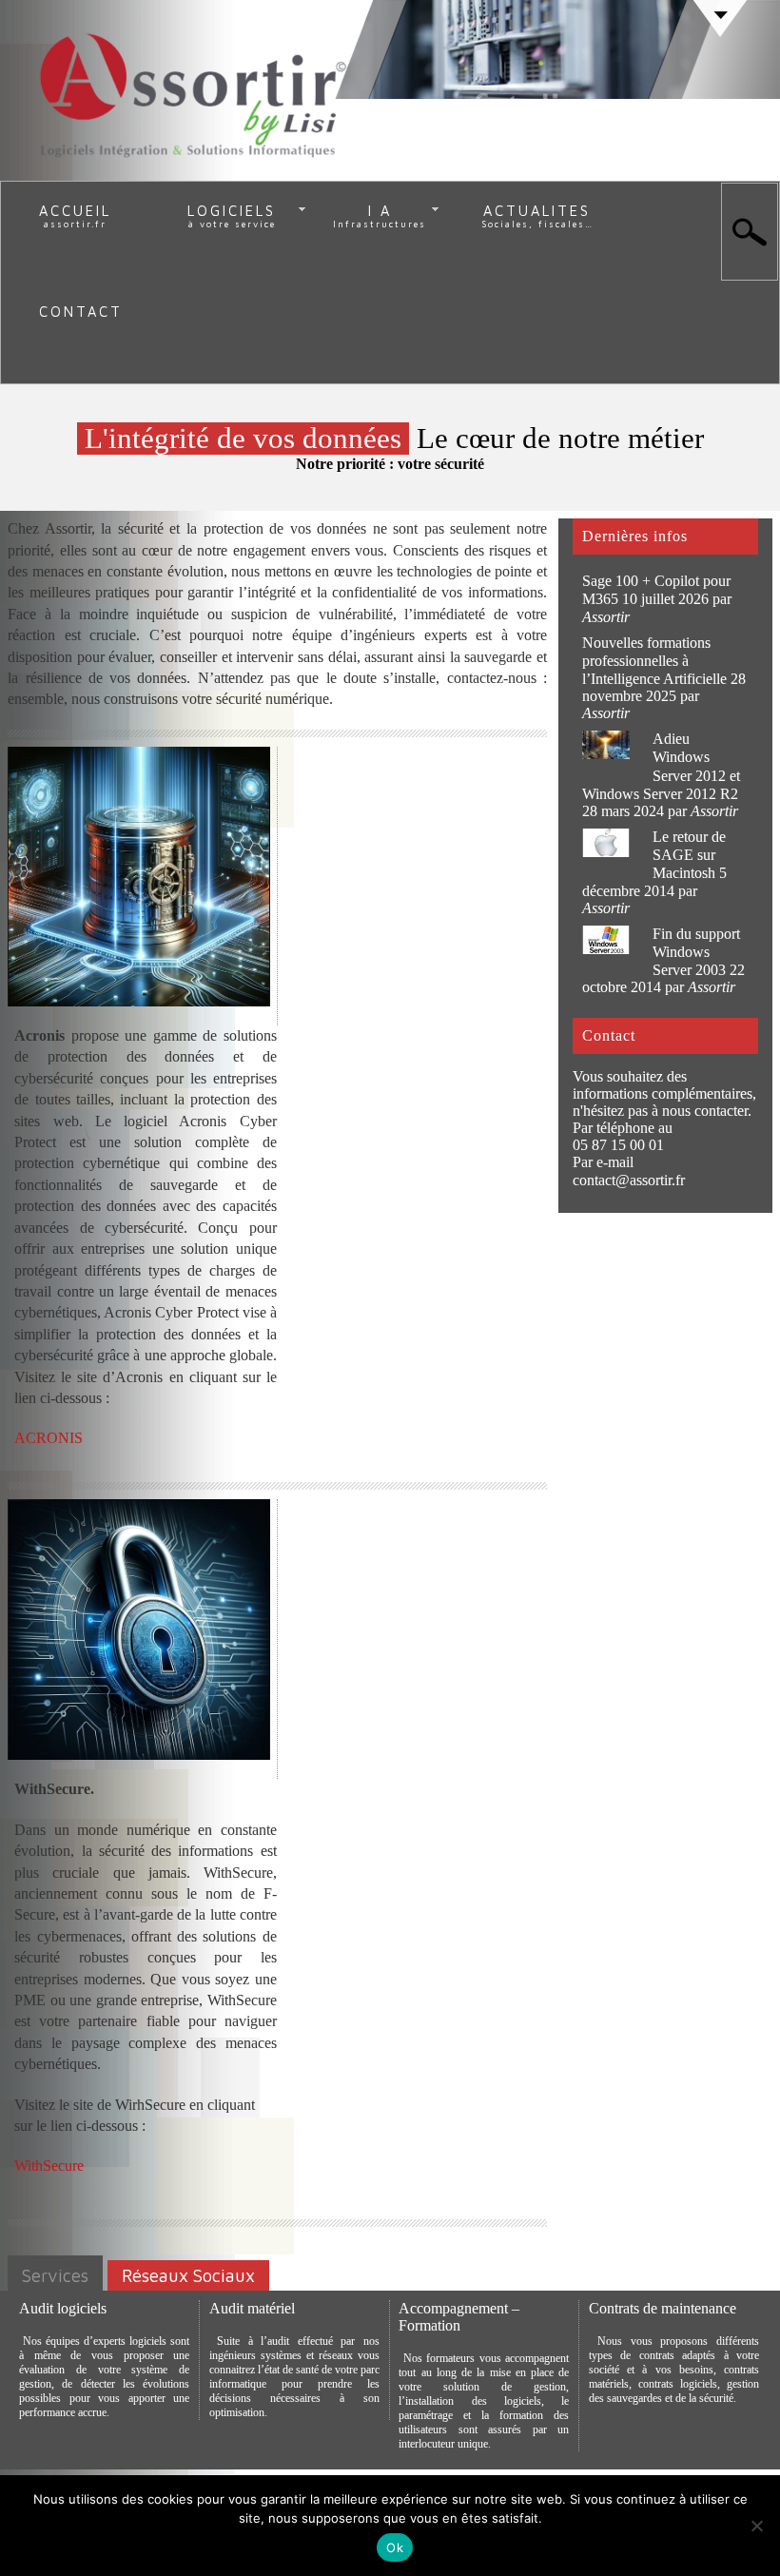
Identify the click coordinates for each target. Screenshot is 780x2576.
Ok (395, 2547)
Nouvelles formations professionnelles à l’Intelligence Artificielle (654, 661)
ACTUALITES (537, 211)
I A (380, 211)
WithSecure (49, 2166)
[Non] (756, 2526)
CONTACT (81, 312)
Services (55, 2275)
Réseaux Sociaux (188, 2275)
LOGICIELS (232, 211)
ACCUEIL (75, 211)
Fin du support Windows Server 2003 (696, 952)
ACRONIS (49, 1438)
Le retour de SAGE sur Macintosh (689, 855)
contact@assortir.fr (629, 1180)
